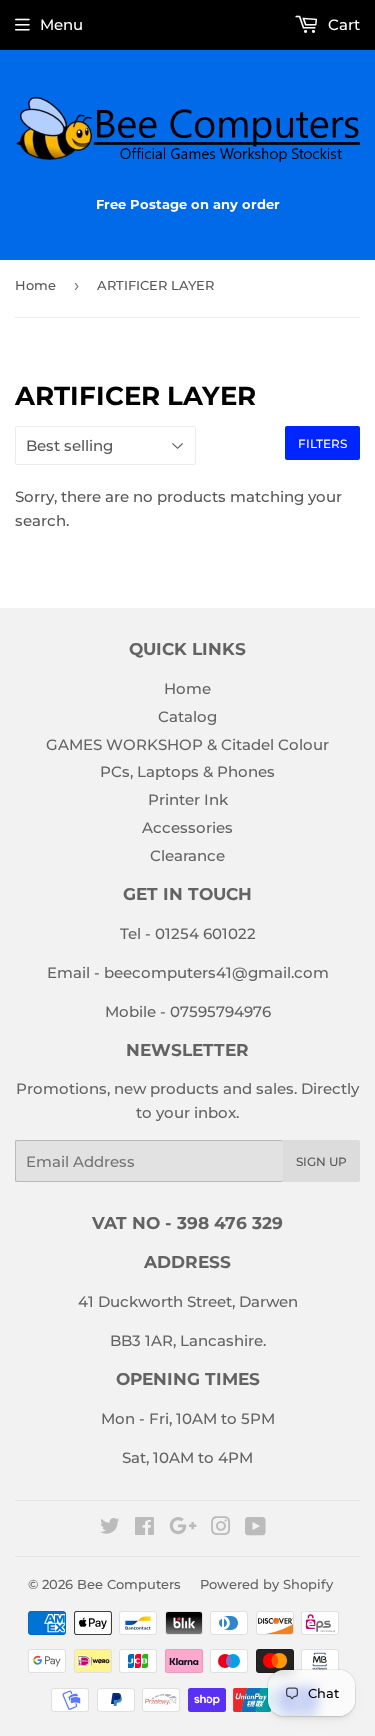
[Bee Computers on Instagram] (221, 1528)
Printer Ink (188, 799)
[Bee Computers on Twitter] (110, 1528)
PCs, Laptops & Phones (187, 771)
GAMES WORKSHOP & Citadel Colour (187, 744)
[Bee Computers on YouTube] (255, 1528)
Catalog (187, 716)
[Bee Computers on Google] (183, 1528)
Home (35, 285)
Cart (342, 24)
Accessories (187, 827)
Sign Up (321, 1161)
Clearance (187, 855)
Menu (61, 24)
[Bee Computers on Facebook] (144, 1528)
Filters (322, 443)
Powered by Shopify (266, 1584)
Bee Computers (129, 1584)
